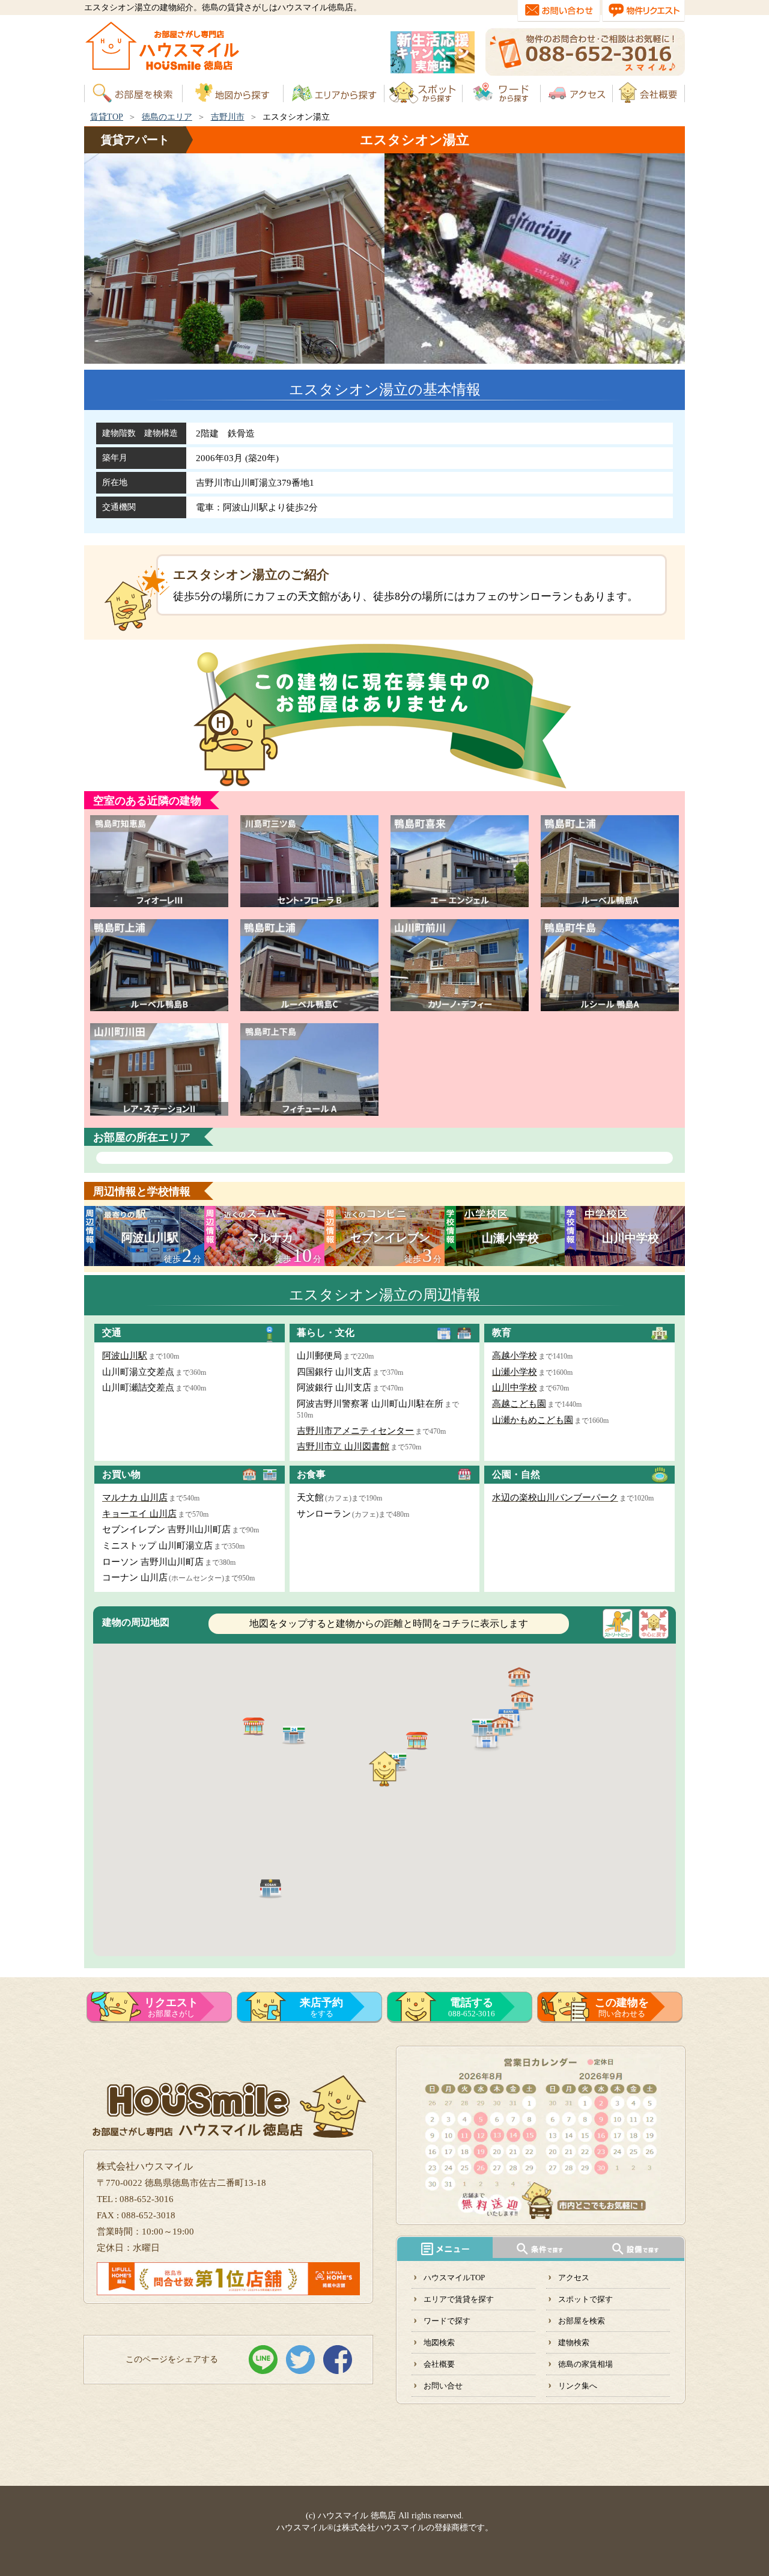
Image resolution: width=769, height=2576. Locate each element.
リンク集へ (578, 2386)
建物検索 (574, 2342)
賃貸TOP (107, 117)
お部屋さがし (171, 2007)
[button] (270, 1888)
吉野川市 (228, 117)
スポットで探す (585, 2299)
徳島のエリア (167, 117)
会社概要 (439, 2364)
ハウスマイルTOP (454, 2278)
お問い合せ (443, 2386)
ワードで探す (447, 2321)
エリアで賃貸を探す (459, 2299)
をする (321, 2007)
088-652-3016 (472, 2007)
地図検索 (439, 2342)
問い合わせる (622, 2007)
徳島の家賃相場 (585, 2364)
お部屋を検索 (582, 2321)
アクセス (574, 2278)
